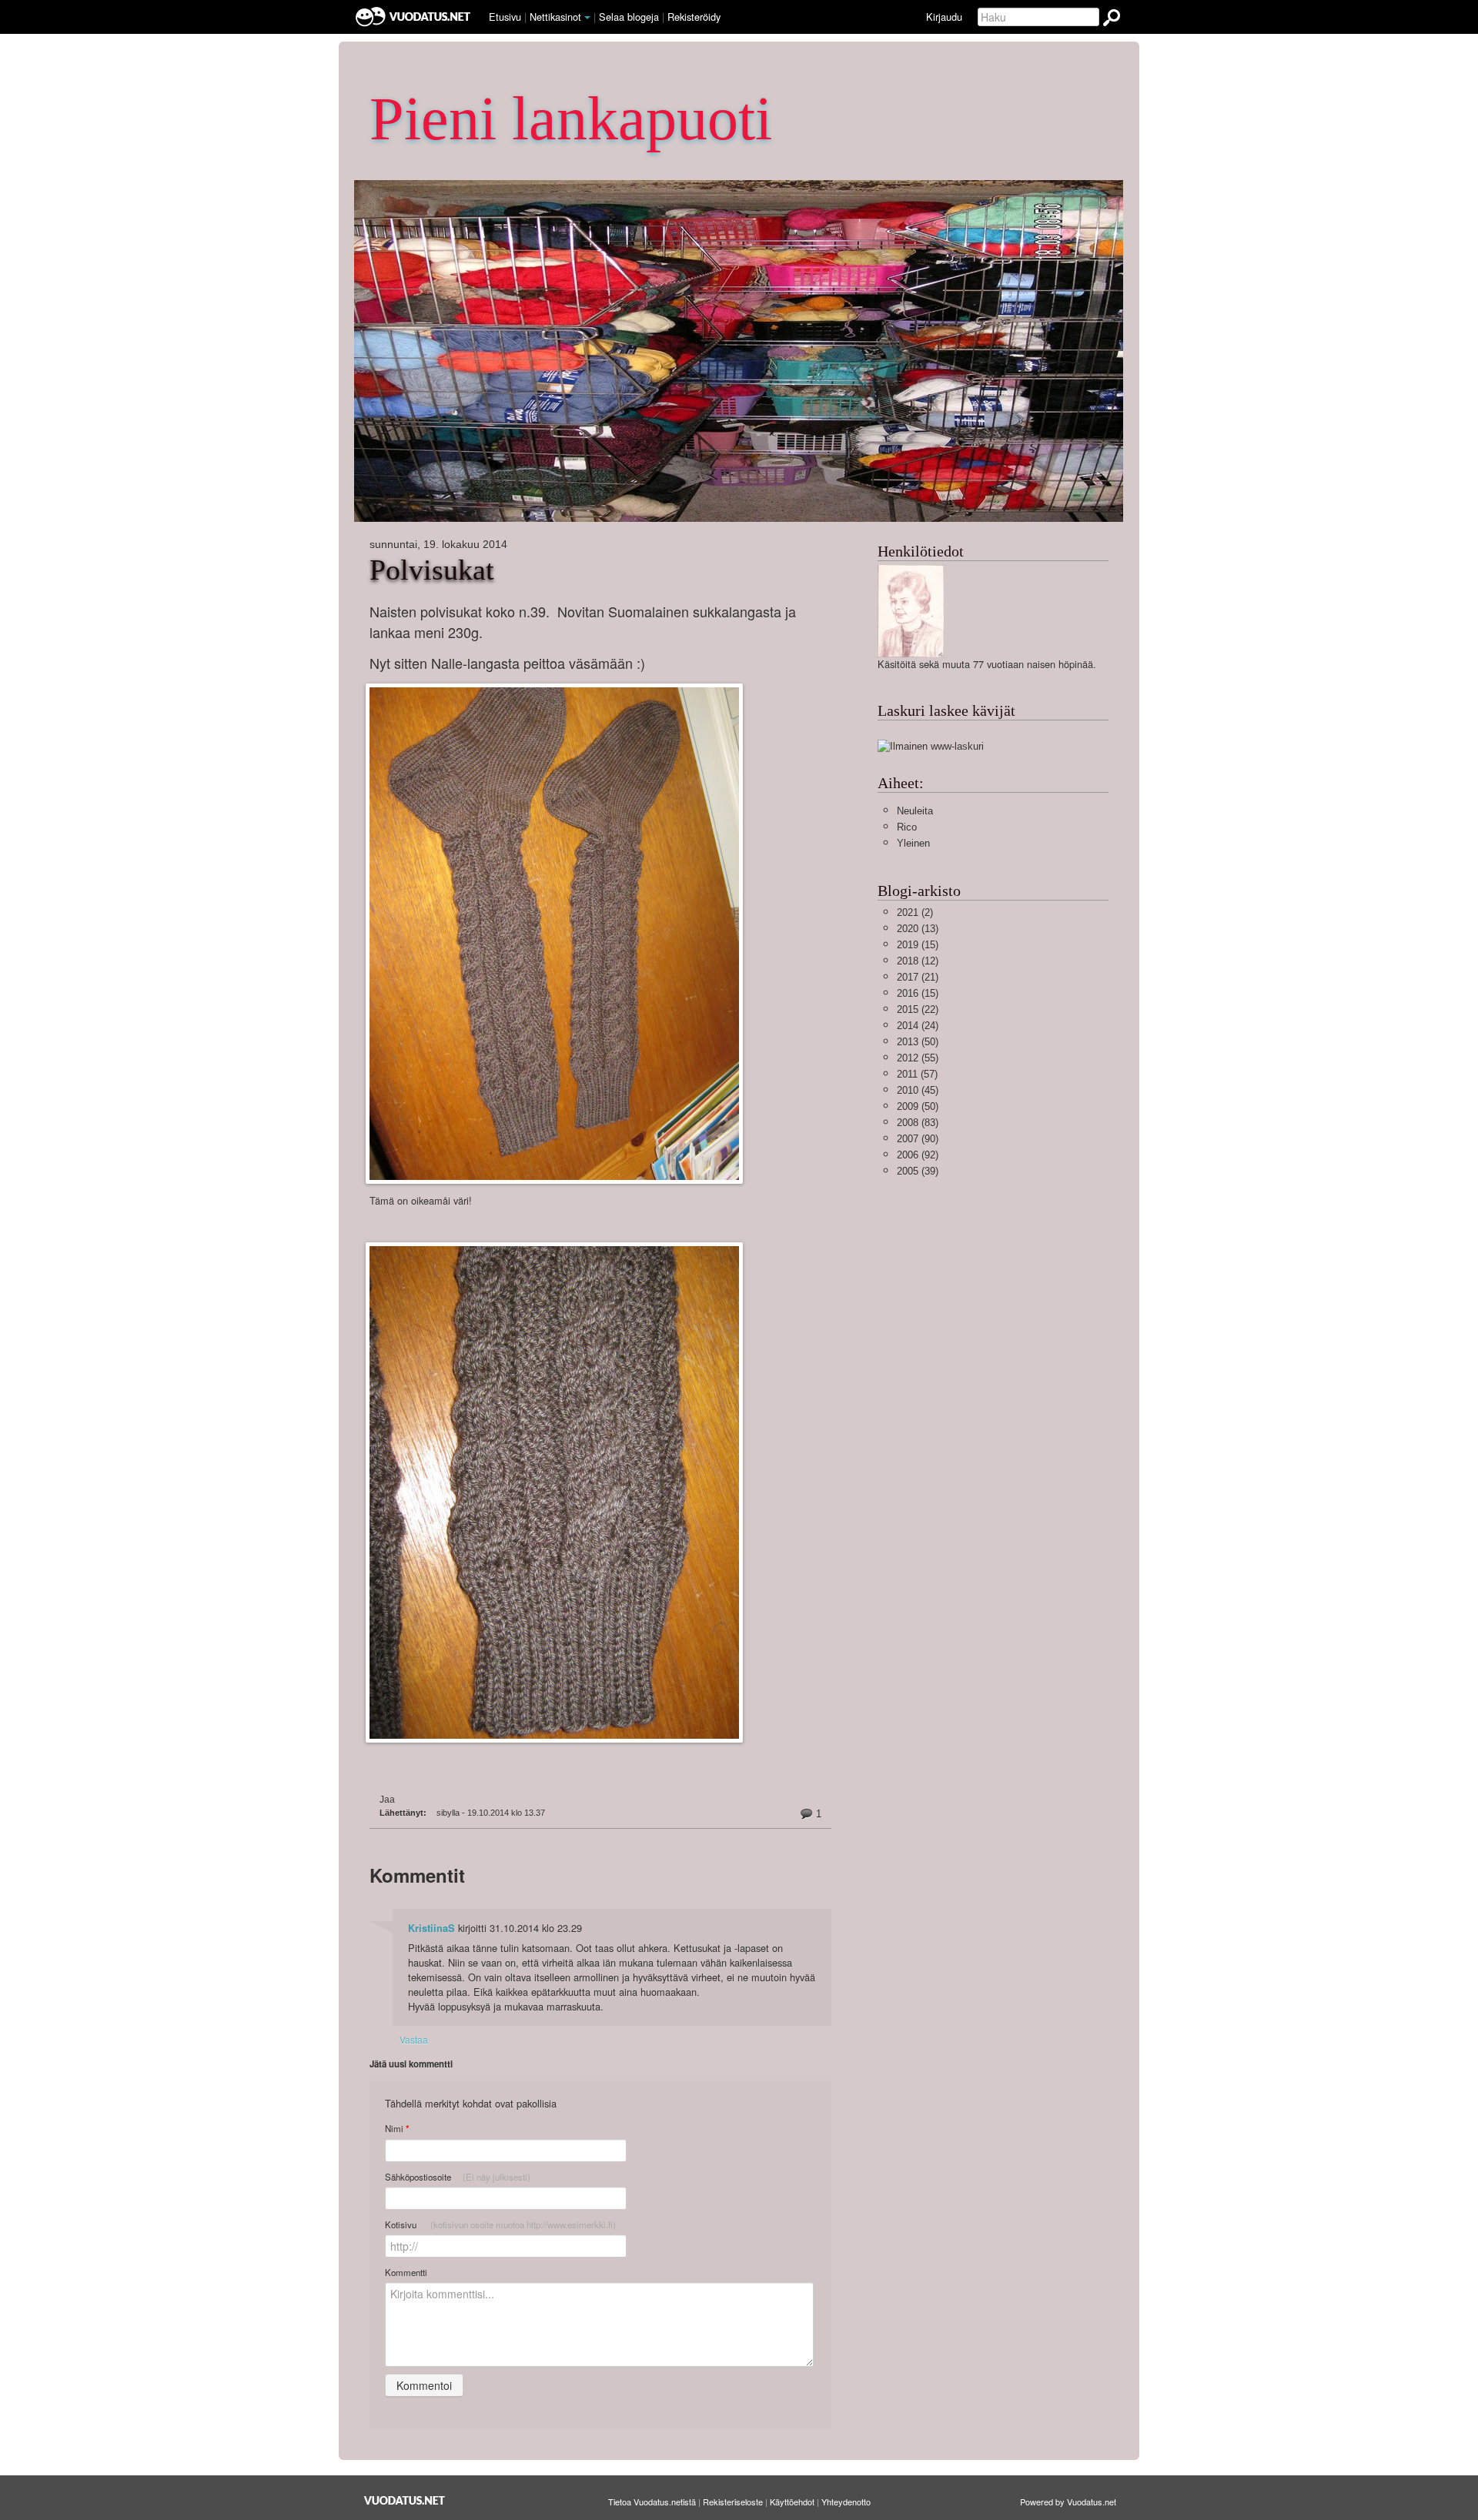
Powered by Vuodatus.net (1068, 2502)
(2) (915, 912)
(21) (918, 977)
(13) (918, 929)
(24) (918, 1026)
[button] (587, 18)
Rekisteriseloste (733, 2502)
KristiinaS (431, 1928)
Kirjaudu (944, 17)
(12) (918, 961)
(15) (918, 945)
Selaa (629, 17)
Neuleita (915, 811)
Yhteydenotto (846, 2502)
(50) (918, 1042)
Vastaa (414, 2039)
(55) (918, 1058)
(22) (918, 1009)
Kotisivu (500, 2224)
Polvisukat (432, 570)
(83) (918, 1123)
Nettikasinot (555, 17)
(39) (918, 1171)
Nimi (397, 2129)
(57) (917, 1074)
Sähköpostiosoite (458, 2177)
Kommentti (406, 2272)
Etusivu (505, 17)
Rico (907, 827)
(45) (918, 1090)
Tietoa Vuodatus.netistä (652, 2502)
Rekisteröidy (694, 17)
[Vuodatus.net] (405, 2500)
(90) (918, 1139)
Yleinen (913, 843)
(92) (918, 1155)
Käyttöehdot (792, 2502)
